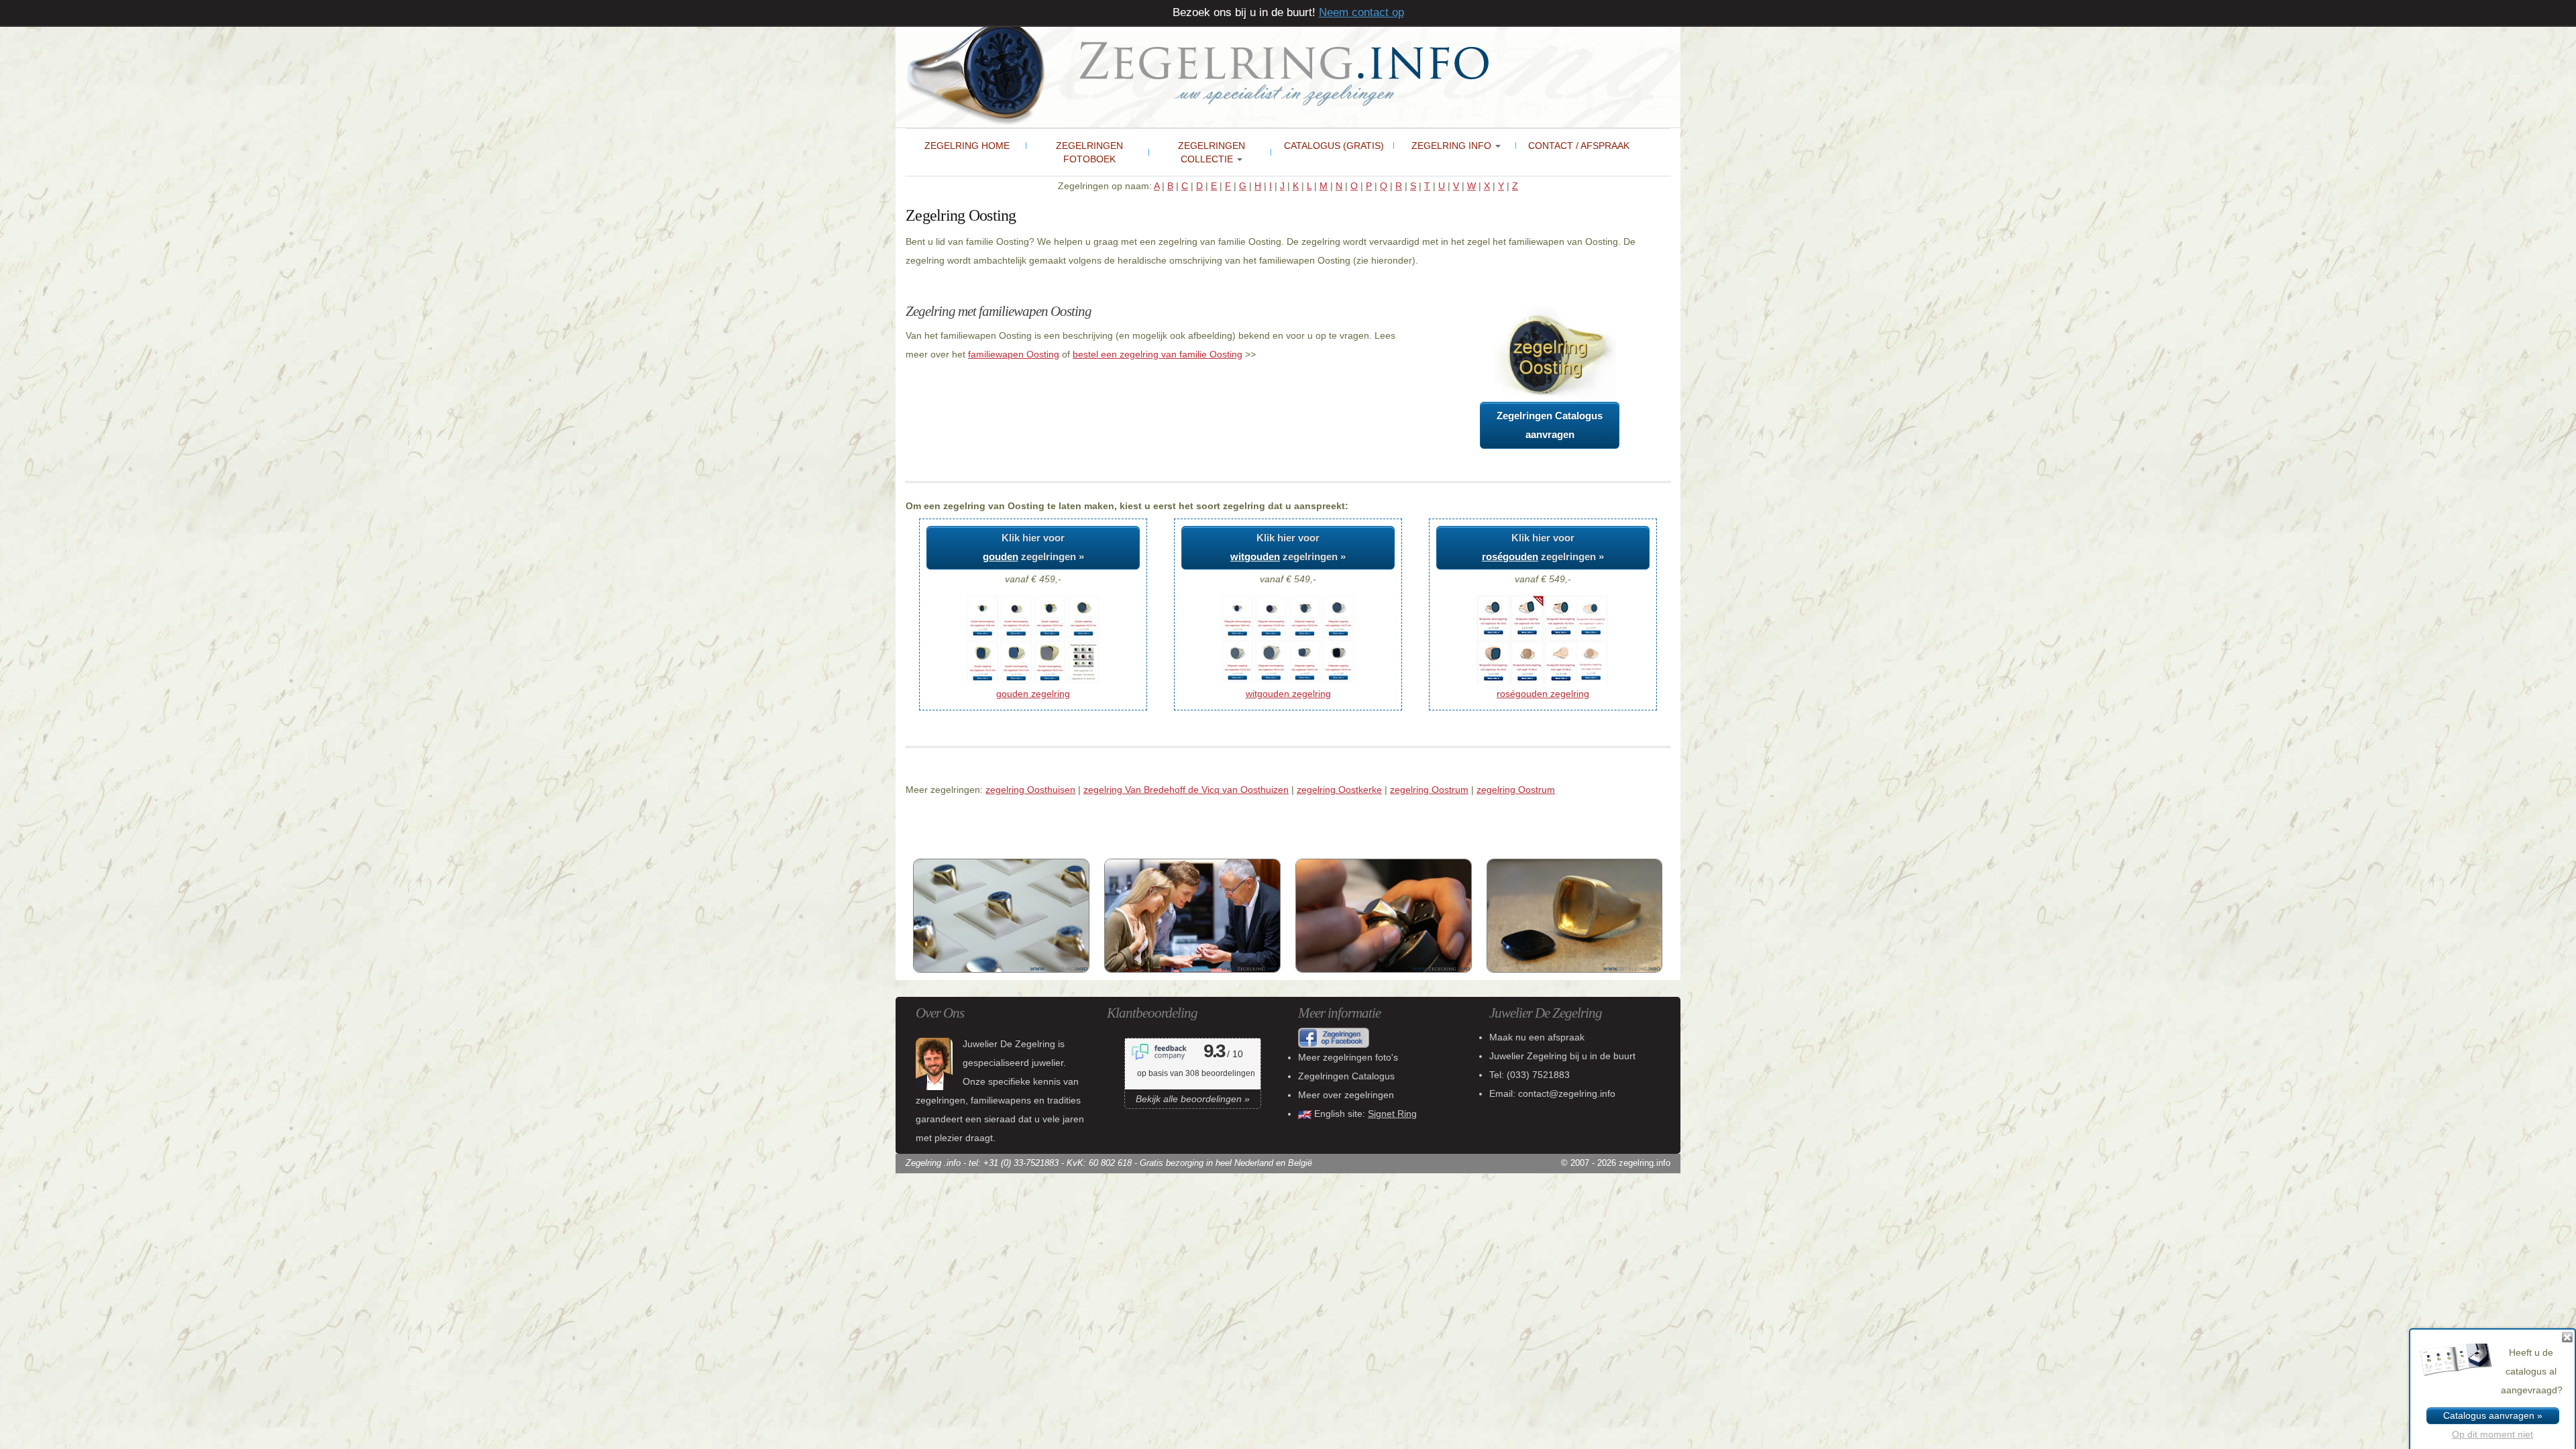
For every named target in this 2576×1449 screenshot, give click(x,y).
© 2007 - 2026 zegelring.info (1616, 1163)
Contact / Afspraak (1579, 146)
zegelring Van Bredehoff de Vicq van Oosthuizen (1186, 790)
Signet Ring (1392, 1114)
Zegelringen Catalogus (1346, 1076)
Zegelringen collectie (1212, 152)
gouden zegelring (1033, 694)
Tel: (1529, 1075)
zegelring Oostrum (1429, 790)
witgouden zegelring (1288, 694)
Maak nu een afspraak (1537, 1037)
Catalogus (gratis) (1334, 146)
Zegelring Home (967, 146)
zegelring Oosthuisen (1030, 790)
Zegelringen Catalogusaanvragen (1550, 425)
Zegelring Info (1453, 146)
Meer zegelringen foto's (1348, 1057)
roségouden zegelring (1543, 694)
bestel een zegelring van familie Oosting (1158, 354)
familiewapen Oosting (1014, 354)
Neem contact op (1361, 12)
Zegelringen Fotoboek (1089, 152)
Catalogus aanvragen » (2493, 1415)
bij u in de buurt (1562, 1056)
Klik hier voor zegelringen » (1033, 547)
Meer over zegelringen (1346, 1095)
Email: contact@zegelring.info (1552, 1093)
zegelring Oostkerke (1339, 790)
